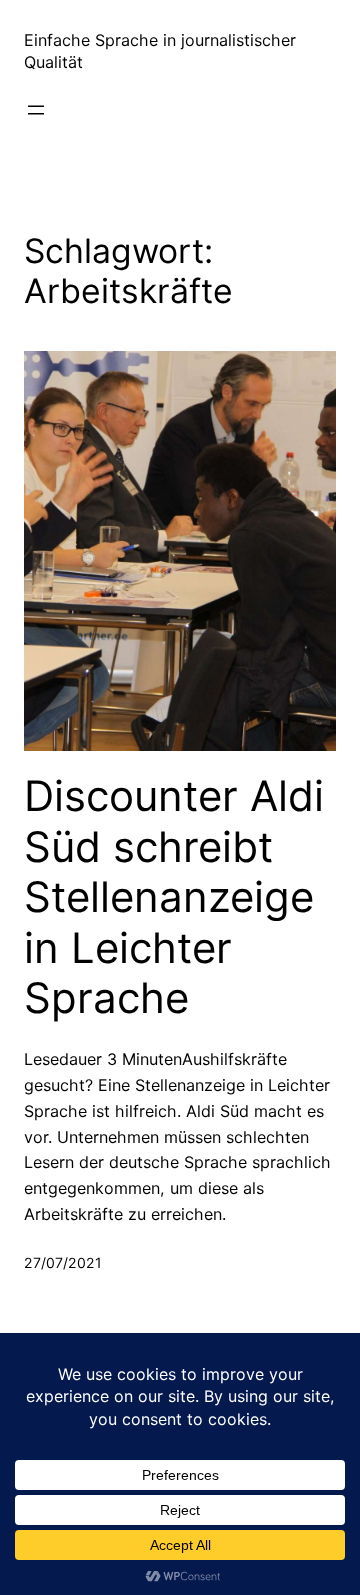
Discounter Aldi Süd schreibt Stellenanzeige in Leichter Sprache (174, 897)
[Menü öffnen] (36, 110)
